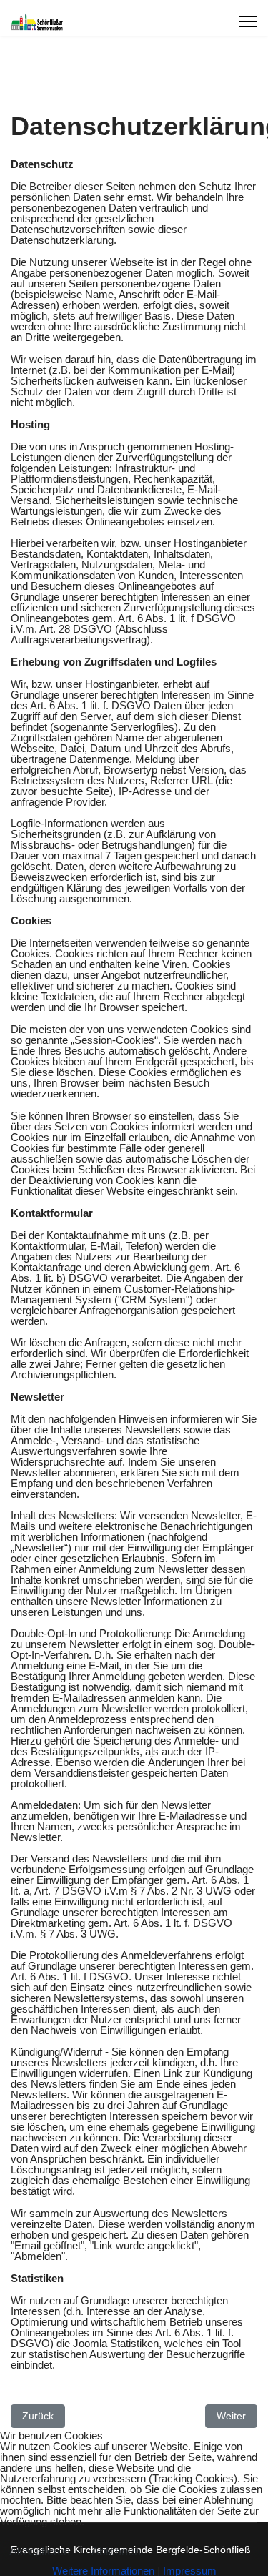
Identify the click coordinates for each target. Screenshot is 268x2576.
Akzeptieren (40, 2551)
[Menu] (248, 21)
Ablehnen (116, 2551)
